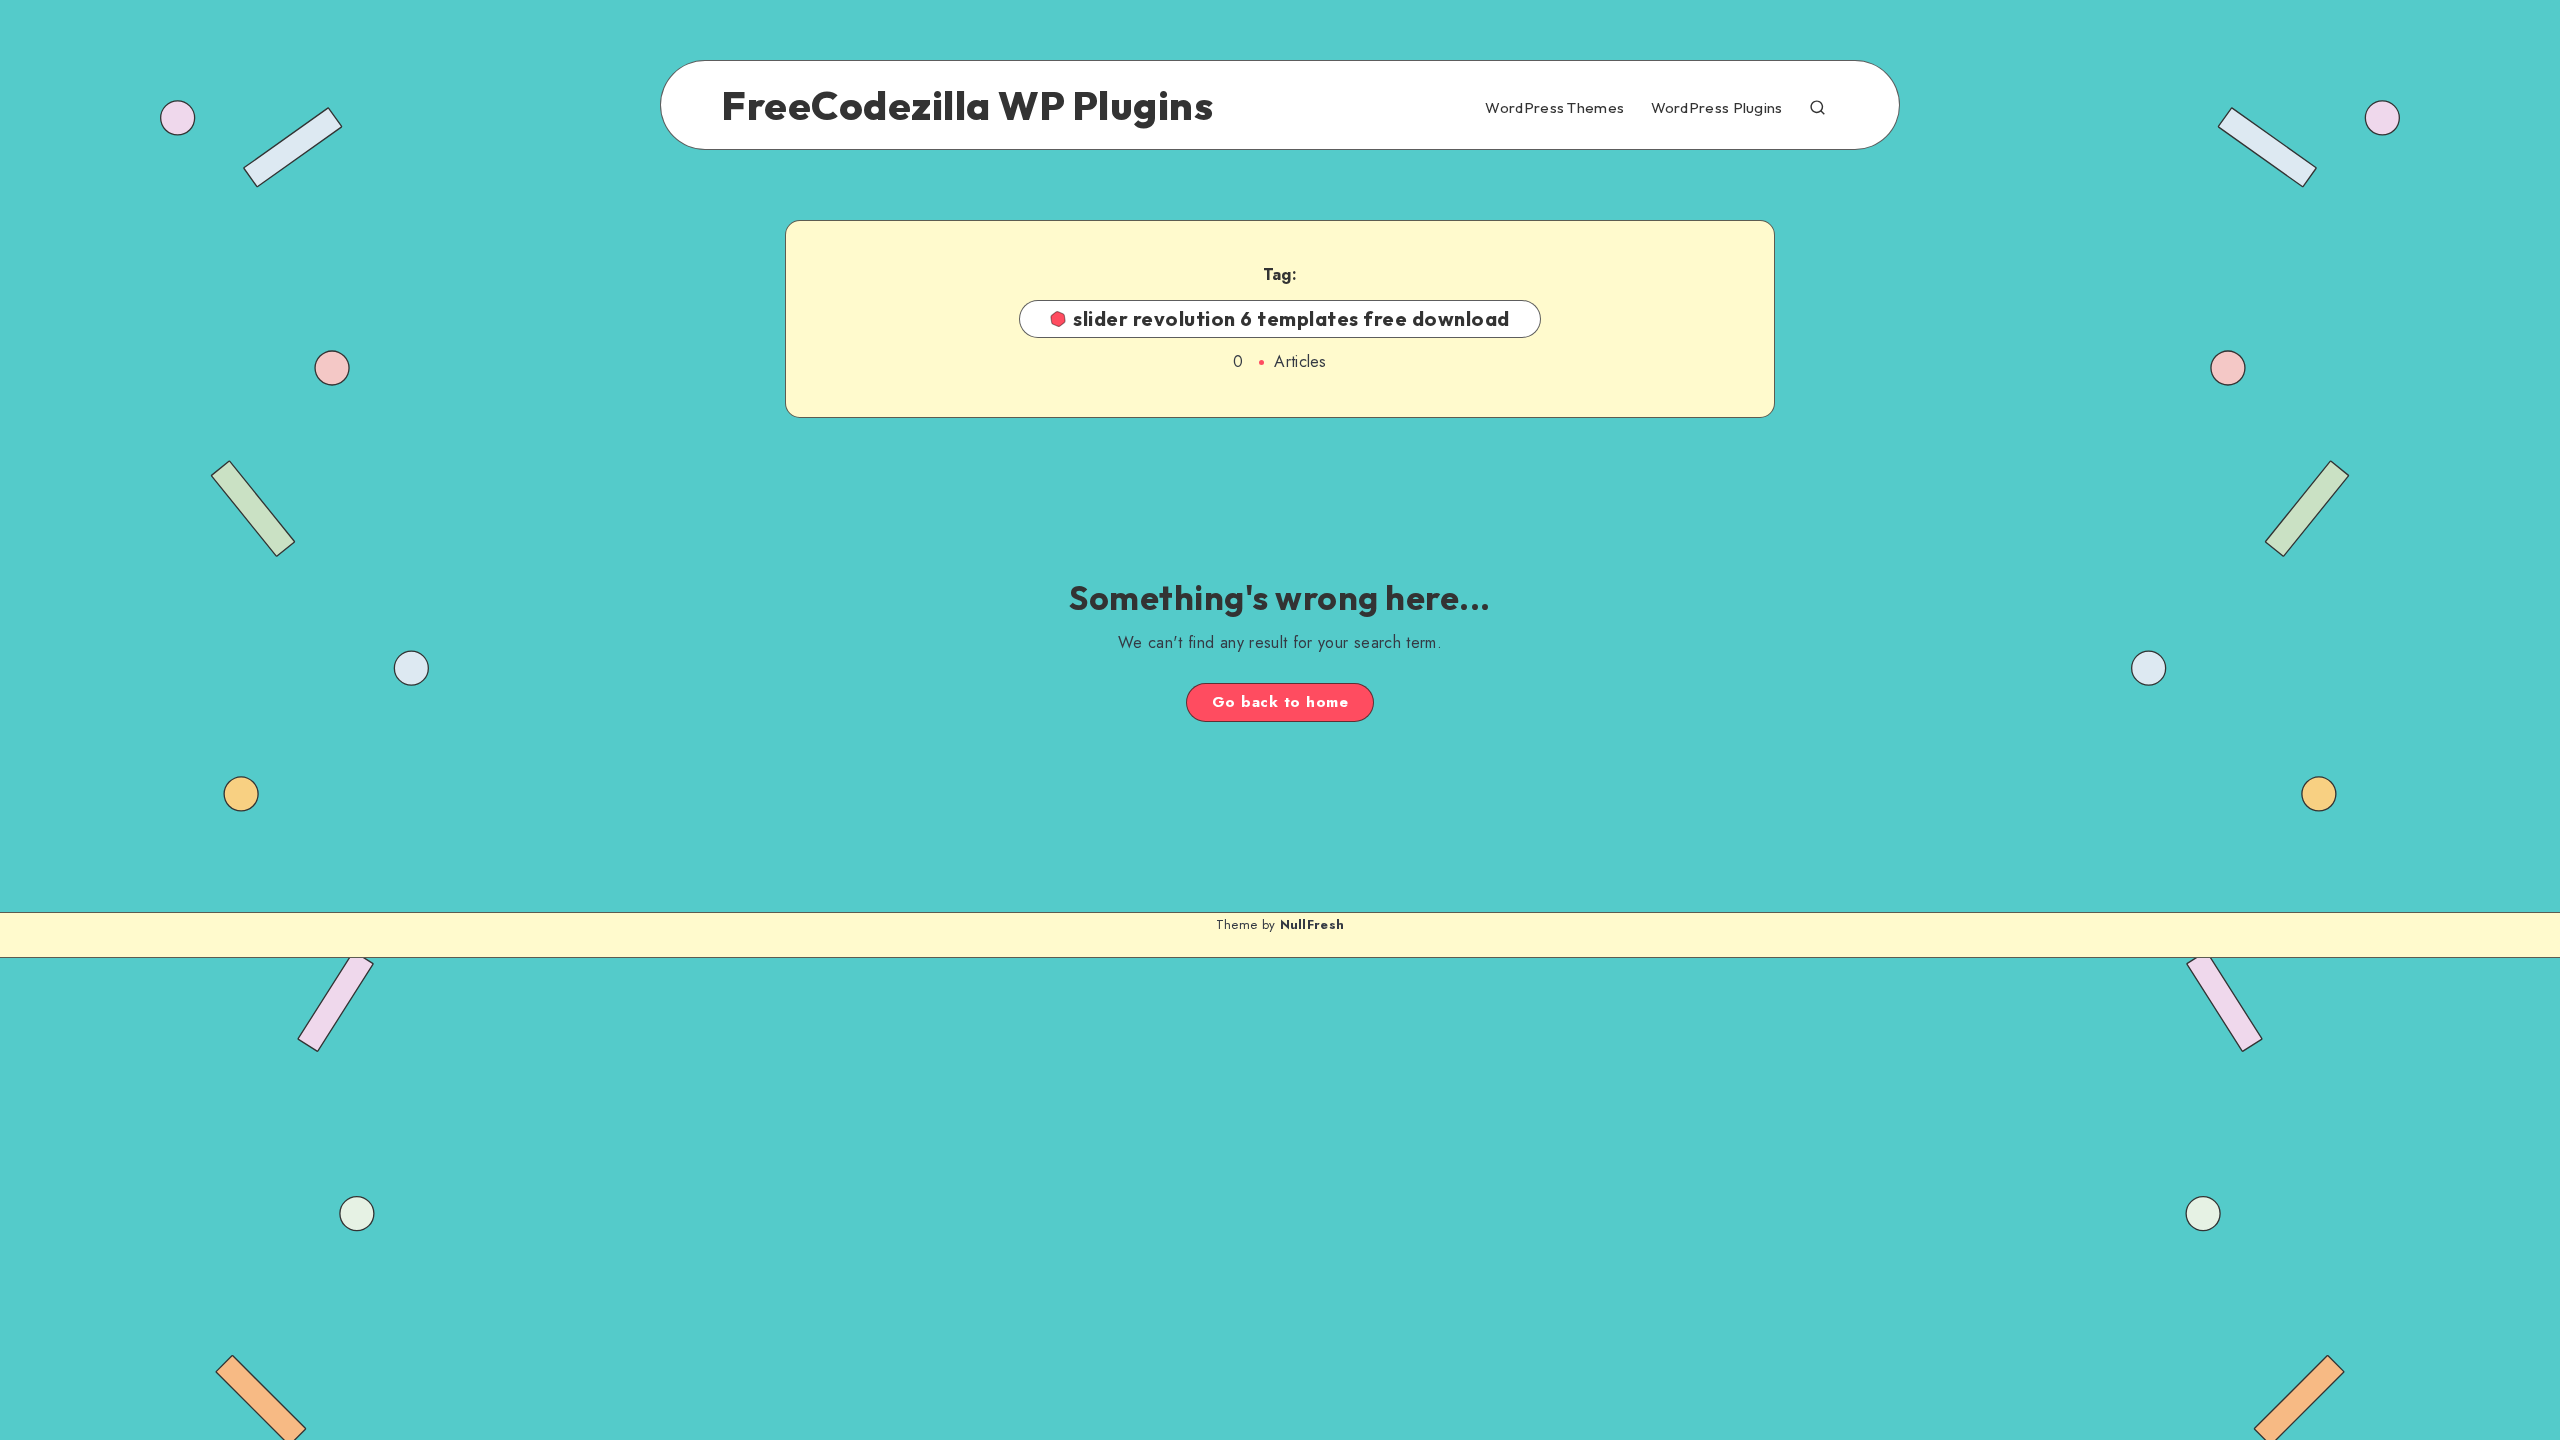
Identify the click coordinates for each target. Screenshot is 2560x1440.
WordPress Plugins (1717, 108)
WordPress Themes (1554, 108)
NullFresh (1312, 924)
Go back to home (1280, 702)
